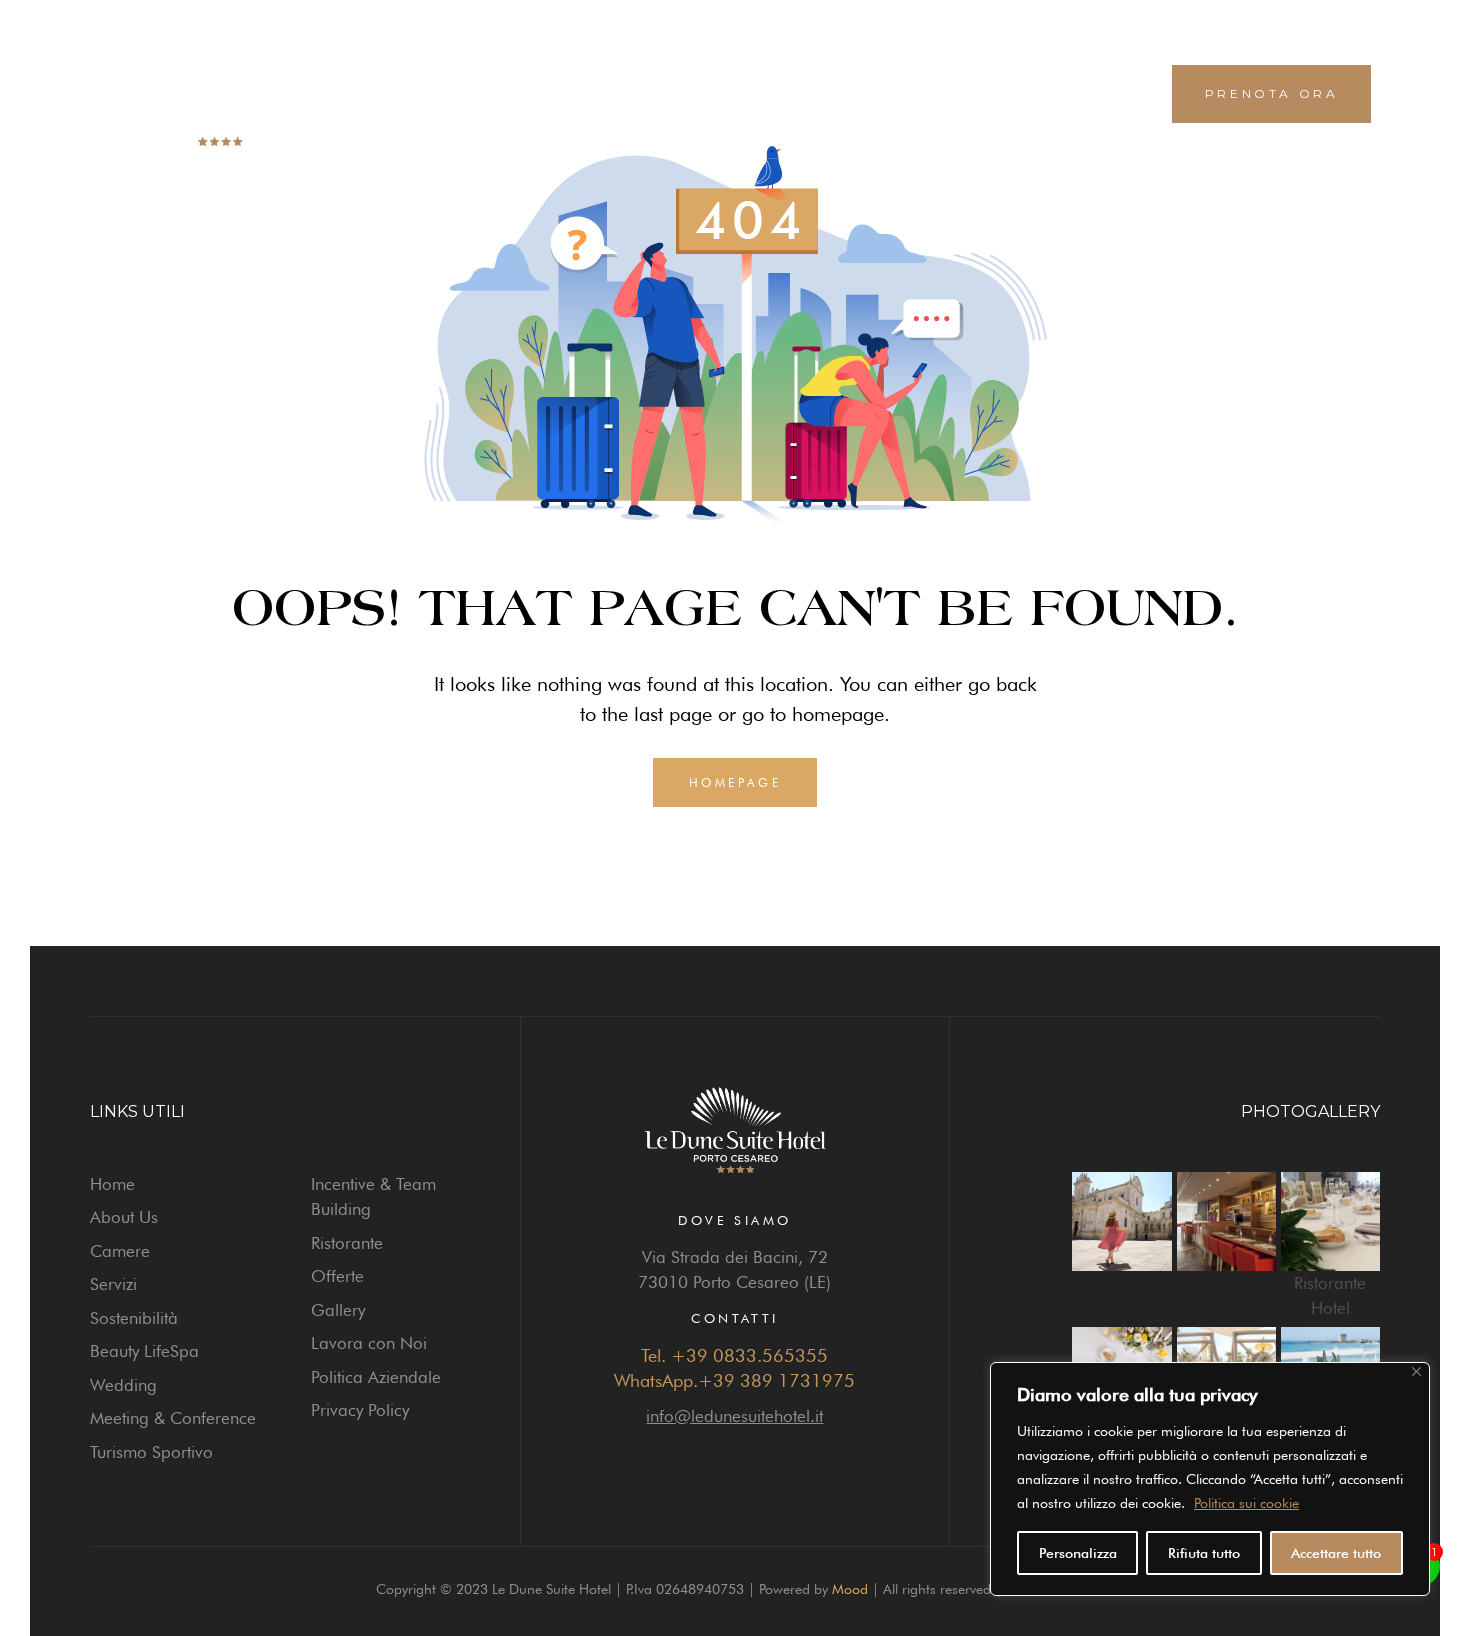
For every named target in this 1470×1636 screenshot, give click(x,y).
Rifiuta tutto (1204, 1553)
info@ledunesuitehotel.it (734, 1416)
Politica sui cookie (1246, 1503)
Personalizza (1078, 1553)
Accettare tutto (1336, 1553)
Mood (850, 1589)
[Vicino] (1416, 1371)
